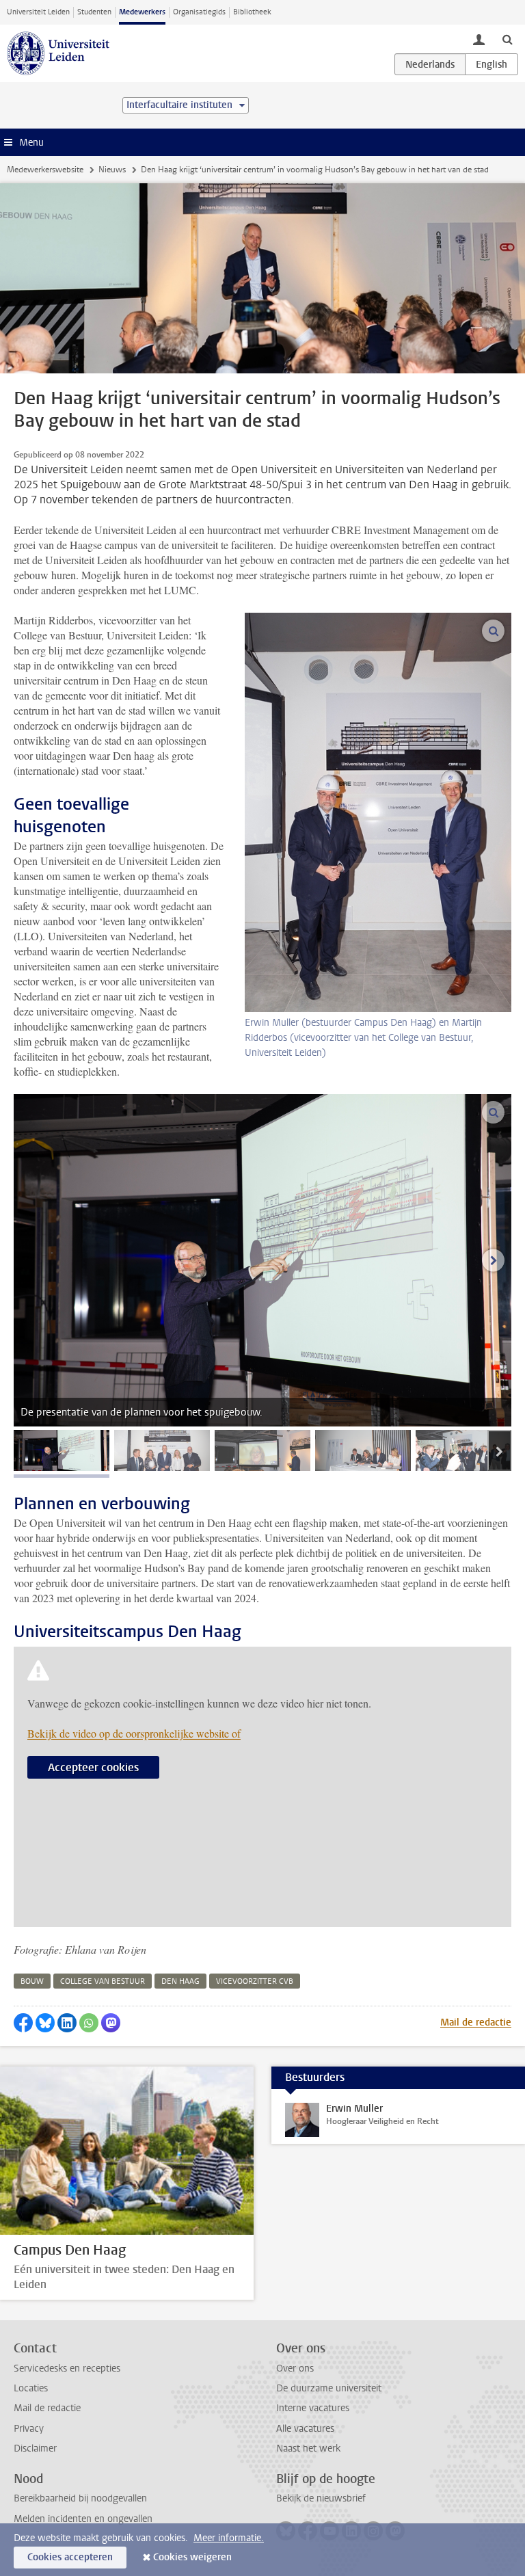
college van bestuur (103, 1981)
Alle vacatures (305, 2429)
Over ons (295, 2368)
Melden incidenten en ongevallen (83, 2519)
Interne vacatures (313, 2408)
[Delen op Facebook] (23, 2023)
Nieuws (112, 170)
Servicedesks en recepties (67, 2368)
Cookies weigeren (192, 2557)
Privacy (29, 2429)
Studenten (94, 12)
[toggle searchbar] (507, 39)
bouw (32, 1981)
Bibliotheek (252, 12)
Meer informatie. (229, 2538)
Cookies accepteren (70, 2557)
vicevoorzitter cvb (255, 1981)
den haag (180, 1981)
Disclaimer (35, 2448)
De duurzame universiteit (329, 2388)
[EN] (492, 64)
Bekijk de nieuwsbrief (321, 2498)
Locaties (31, 2388)
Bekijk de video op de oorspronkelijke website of (134, 1733)
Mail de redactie (476, 2022)
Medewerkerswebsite (45, 170)
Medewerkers (142, 12)
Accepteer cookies (93, 1767)
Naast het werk (308, 2448)
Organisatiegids (199, 12)
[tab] (62, 1450)
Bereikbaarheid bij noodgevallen (80, 2498)
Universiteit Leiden (38, 12)
